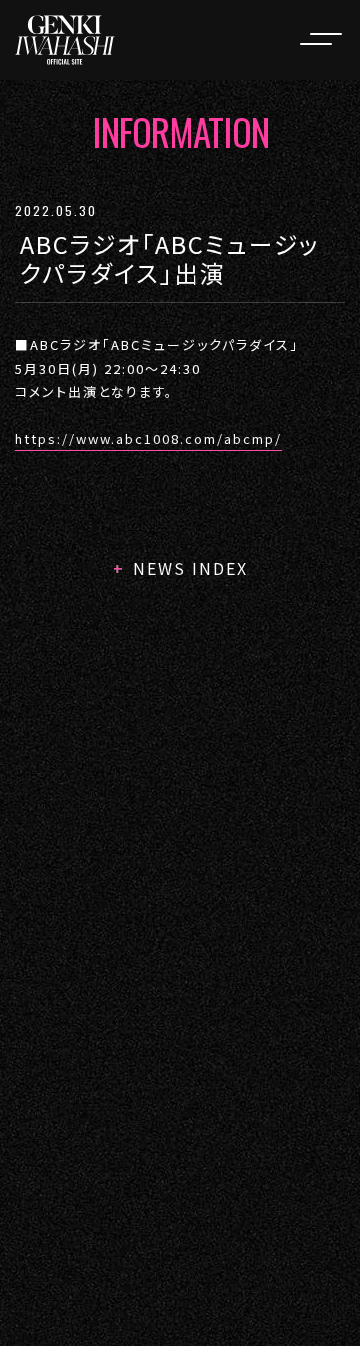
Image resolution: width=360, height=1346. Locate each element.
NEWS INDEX (190, 568)
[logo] (65, 40)
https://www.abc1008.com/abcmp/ (148, 438)
